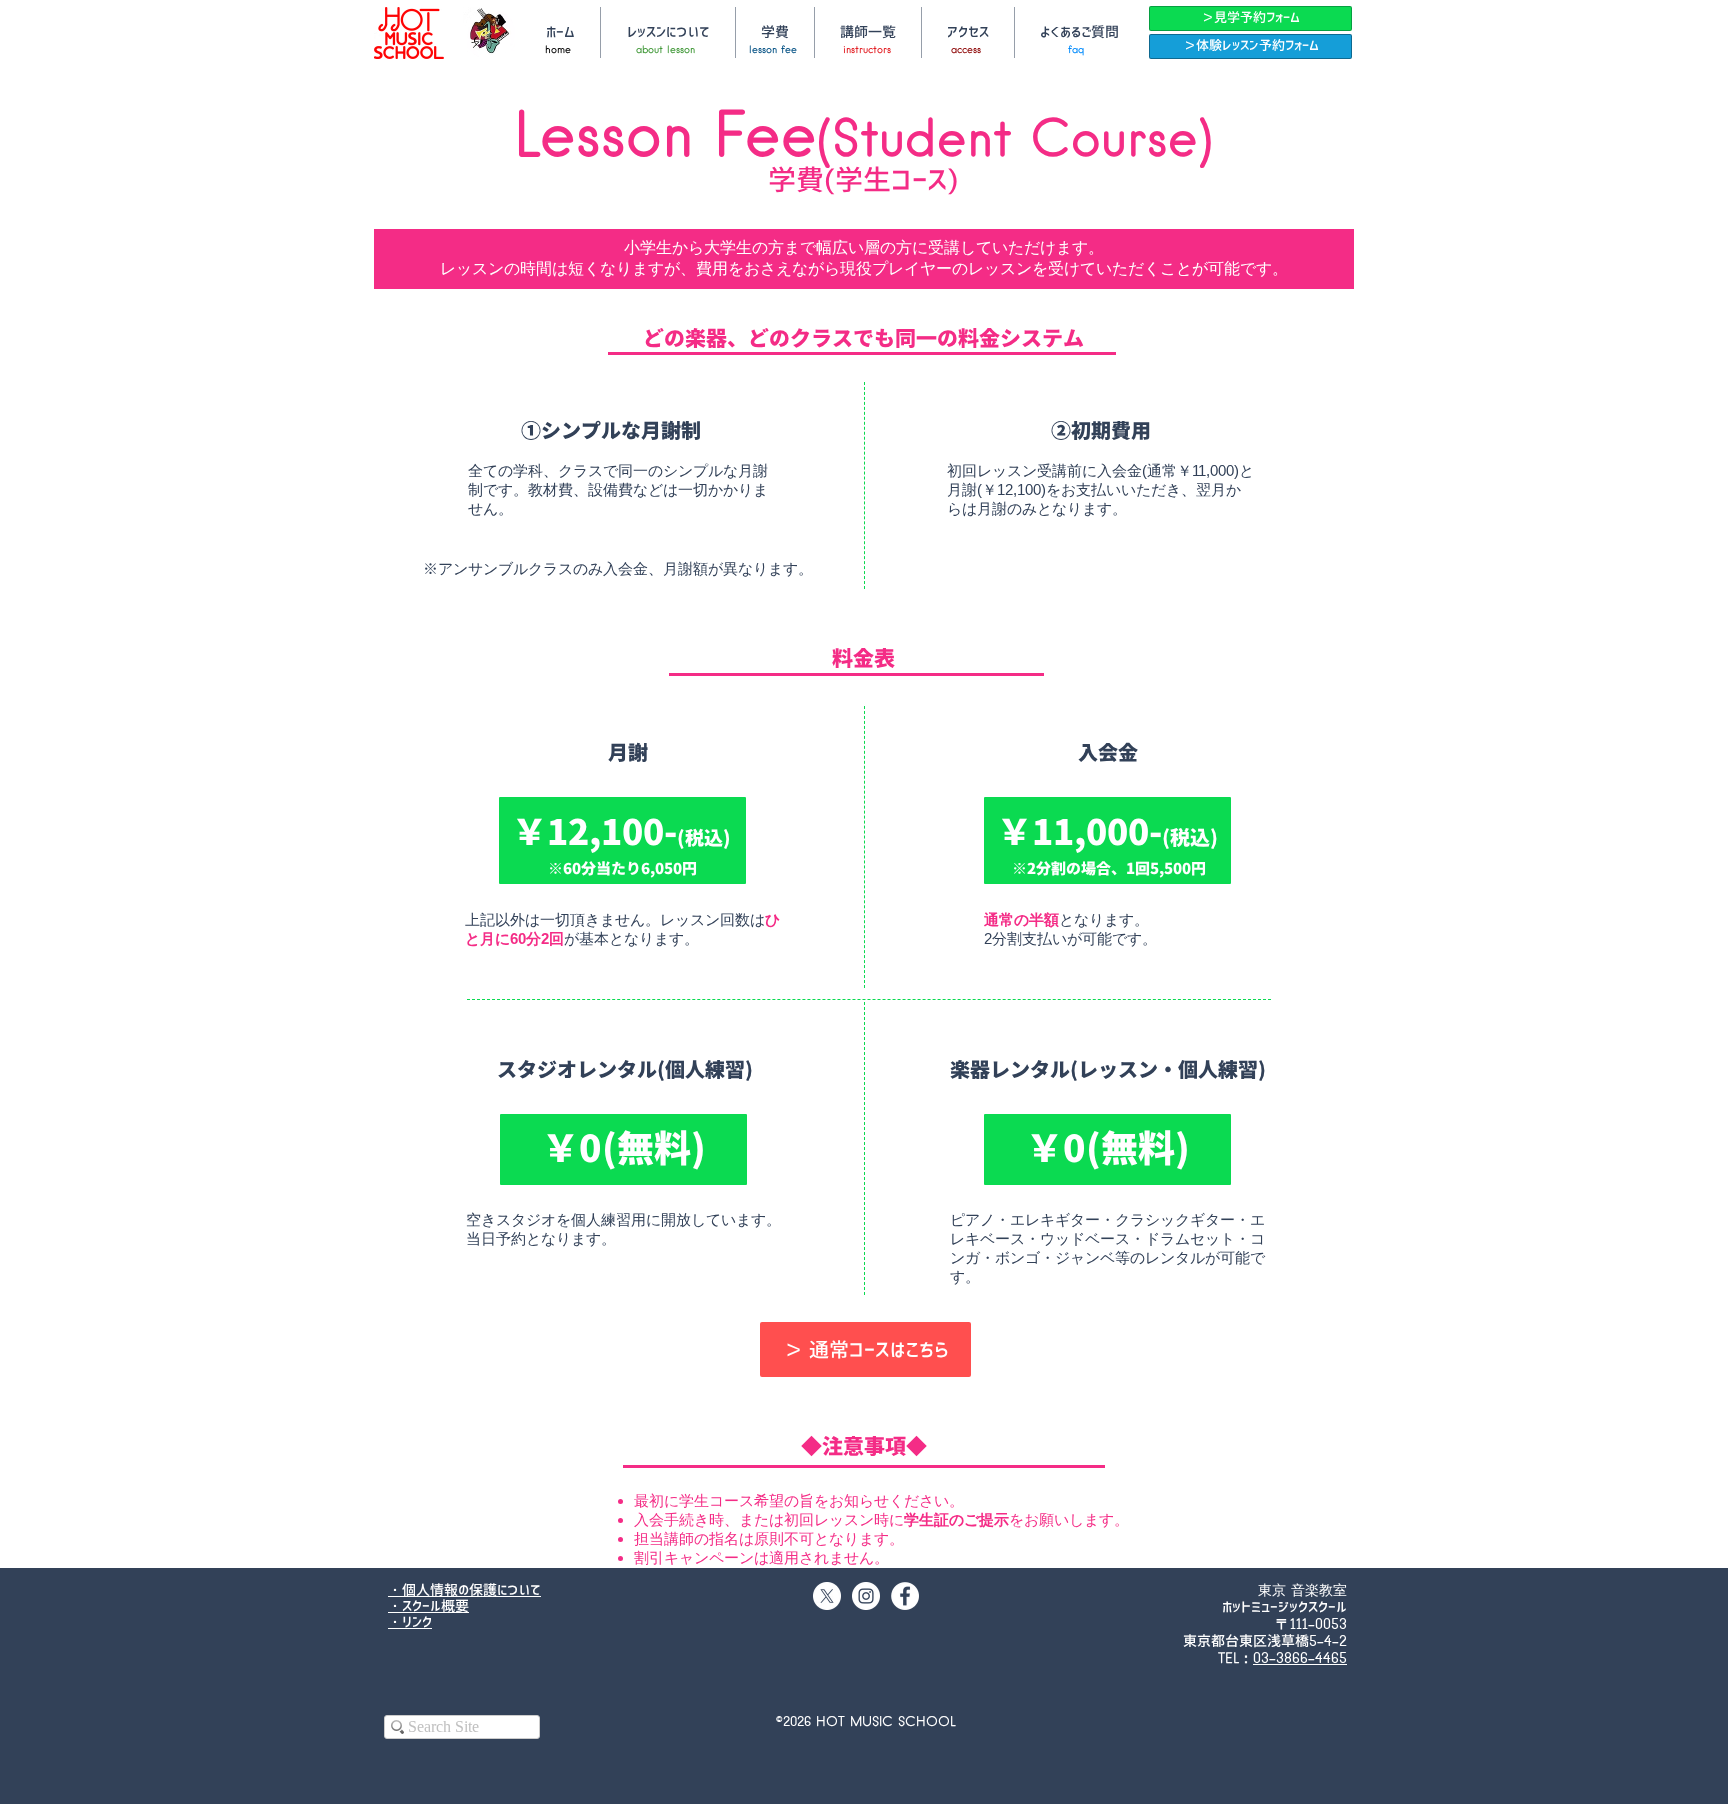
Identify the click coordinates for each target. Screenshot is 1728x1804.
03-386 (1276, 1659)
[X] (827, 1596)
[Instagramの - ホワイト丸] (866, 1596)
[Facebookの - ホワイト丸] (905, 1596)
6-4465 (1323, 1659)
